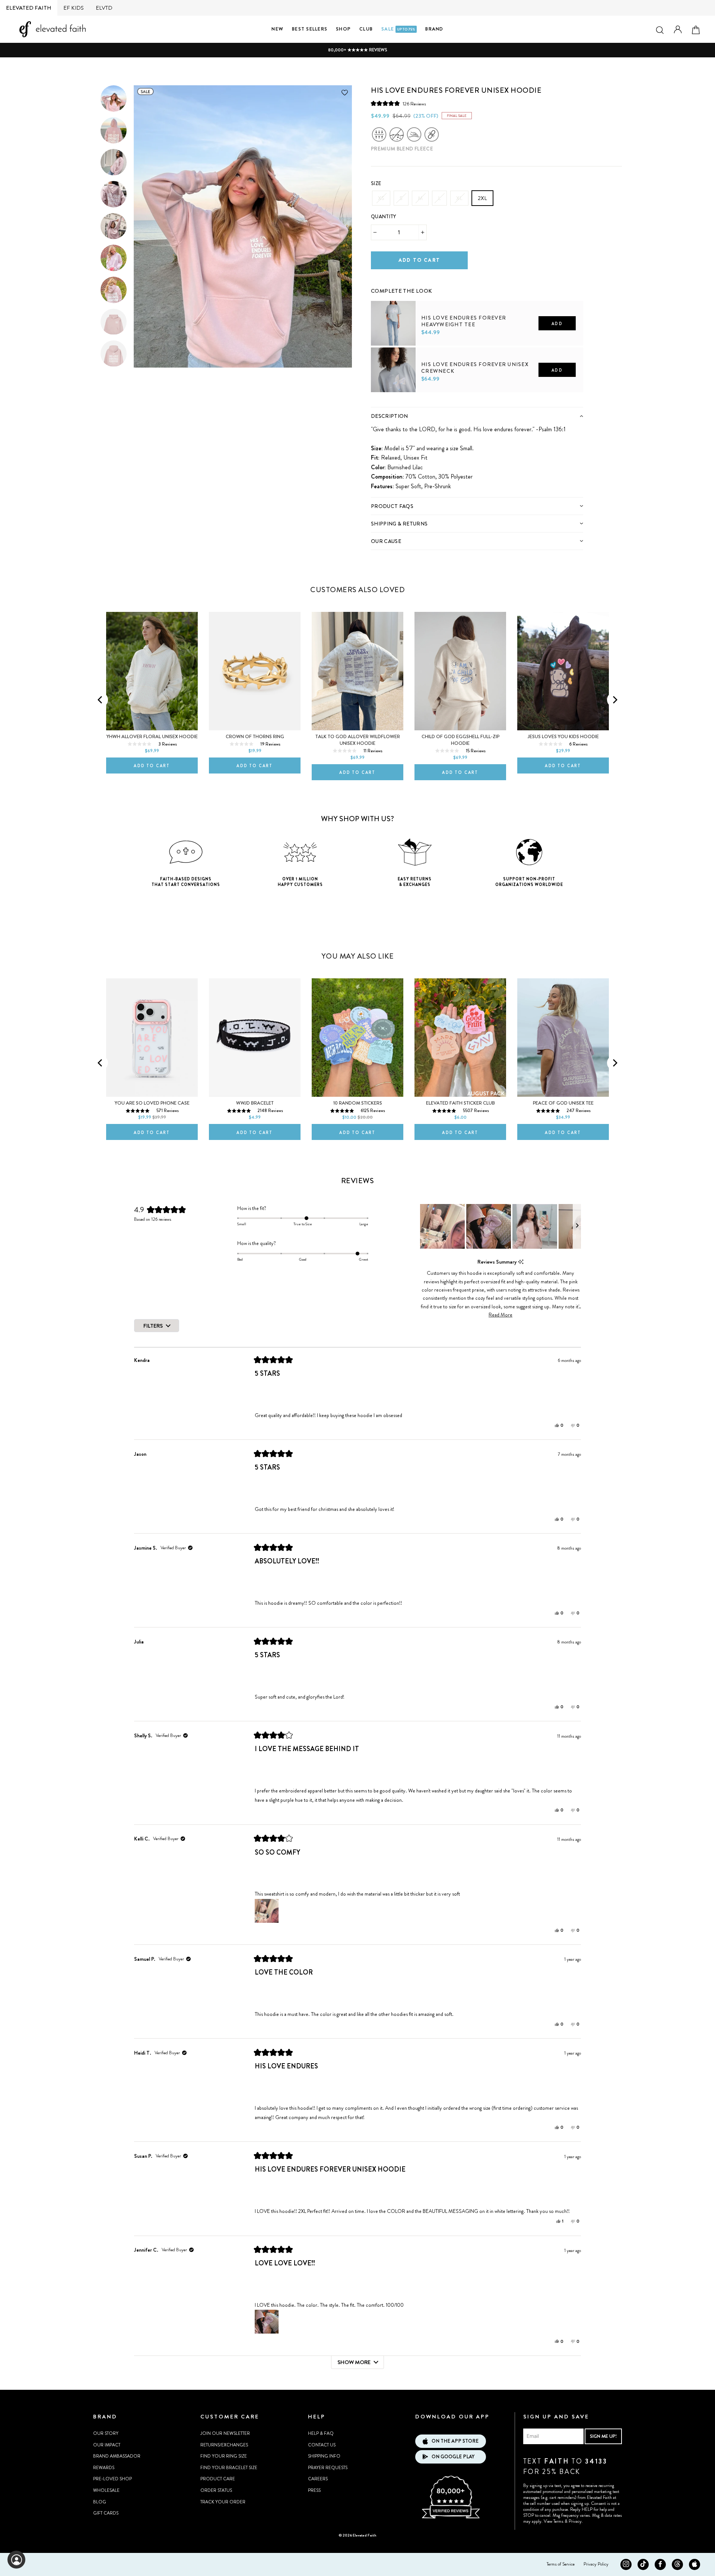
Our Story (106, 2433)
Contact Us (322, 2445)
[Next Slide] (577, 1226)
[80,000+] (451, 2518)
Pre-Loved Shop (112, 2479)
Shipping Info (324, 2456)
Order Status (216, 2490)
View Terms (554, 2521)
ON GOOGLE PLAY (453, 2457)
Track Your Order (223, 2502)
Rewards (104, 2468)
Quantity (384, 217)
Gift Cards (106, 2513)
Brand (434, 29)
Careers (318, 2479)
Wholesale (106, 2490)
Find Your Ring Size (224, 2456)
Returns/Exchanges (224, 2445)
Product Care (218, 2479)
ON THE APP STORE (455, 2441)
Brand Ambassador (117, 2456)
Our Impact (107, 2445)
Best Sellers (310, 29)
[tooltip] (521, 1262)
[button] (398, 104)
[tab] (477, 416)
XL (459, 198)
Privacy (575, 2521)
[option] (357, 50)
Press (314, 2490)
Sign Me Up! (603, 2436)
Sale (398, 29)
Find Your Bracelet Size (229, 2468)
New (277, 29)
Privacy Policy (596, 2564)
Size (376, 183)
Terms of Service (561, 2564)
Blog (100, 2502)
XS (381, 198)
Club (366, 29)
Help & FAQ (321, 2433)
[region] (500, 1226)
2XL (482, 198)
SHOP (343, 29)
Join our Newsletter (225, 2433)
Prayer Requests (328, 2468)
